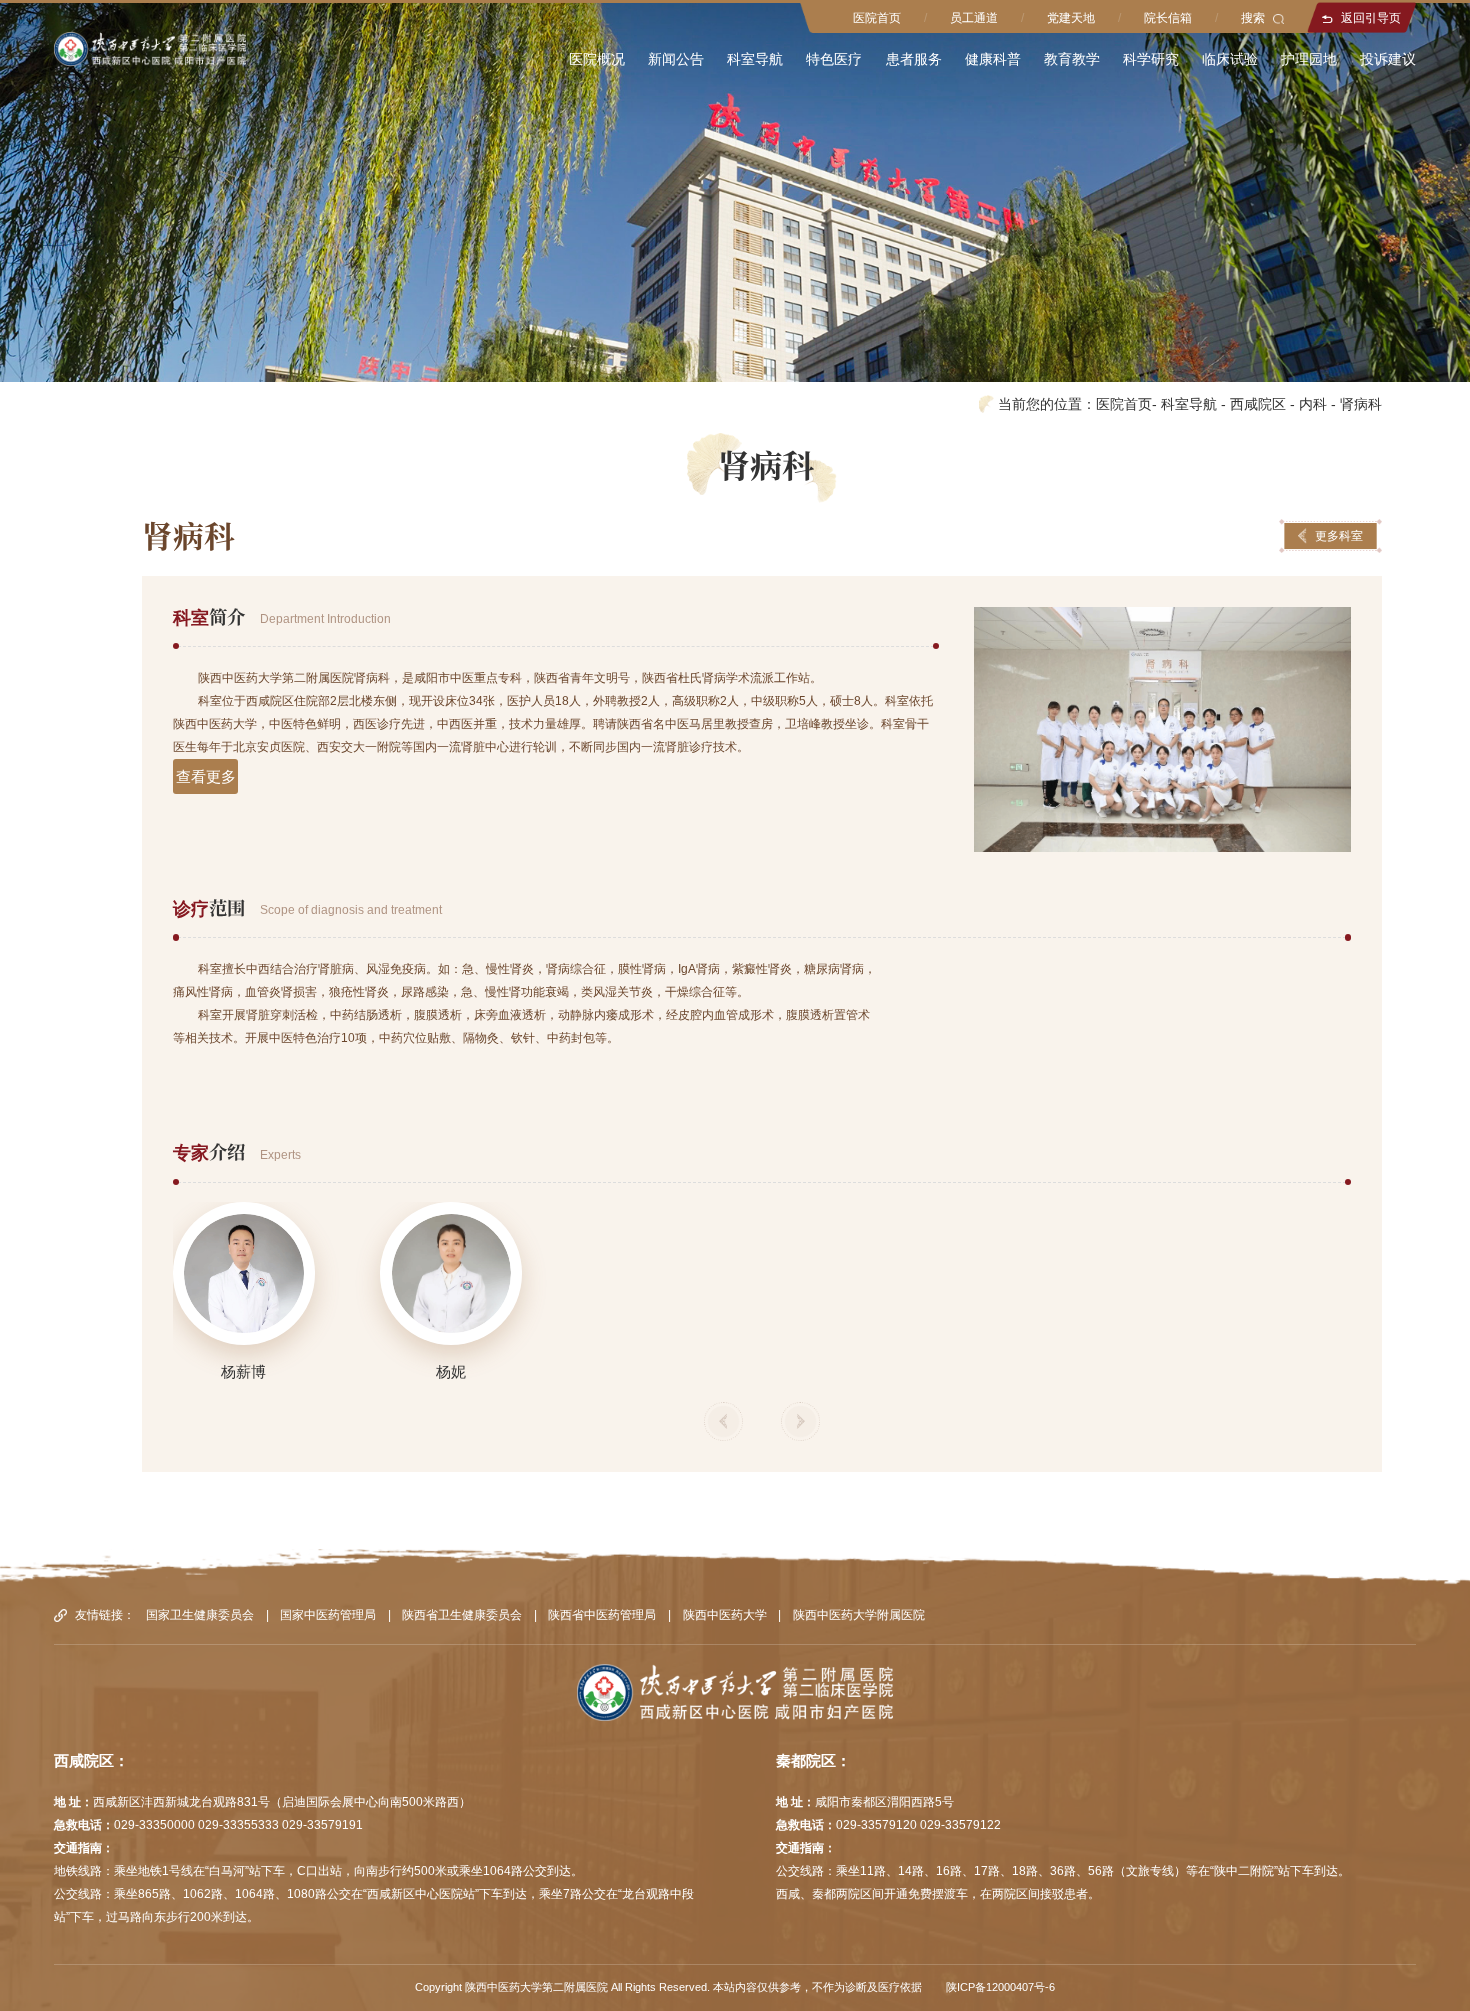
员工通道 (974, 18)
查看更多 (206, 776)
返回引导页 (1371, 18)
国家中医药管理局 (328, 1615)
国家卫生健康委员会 (200, 1615)
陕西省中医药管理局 (602, 1615)
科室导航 (1189, 404)
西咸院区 (1258, 404)
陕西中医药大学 (725, 1615)
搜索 (1253, 18)
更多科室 (1339, 536)
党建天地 (1071, 18)
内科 (1313, 404)
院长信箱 (1168, 18)
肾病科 (1361, 404)
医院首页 (877, 18)
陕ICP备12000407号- (997, 1987)
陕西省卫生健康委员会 (462, 1615)
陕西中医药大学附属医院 (859, 1615)
